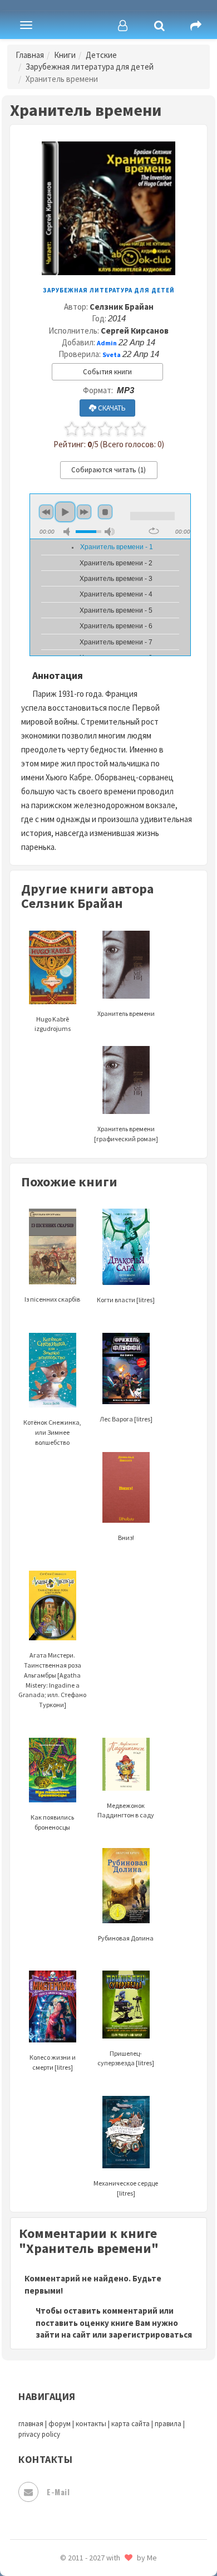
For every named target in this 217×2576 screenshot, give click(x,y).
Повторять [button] (154, 531)
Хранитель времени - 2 (116, 563)
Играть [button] (65, 512)
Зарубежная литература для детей (90, 67)
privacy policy (39, 2434)
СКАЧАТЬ (111, 408)
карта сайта (130, 2424)
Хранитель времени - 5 (116, 610)
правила (168, 2424)
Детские (101, 55)
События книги (107, 372)
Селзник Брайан (122, 307)
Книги (65, 55)
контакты (91, 2424)
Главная (30, 55)
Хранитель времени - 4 (116, 594)
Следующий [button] (84, 512)
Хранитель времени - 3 (116, 579)
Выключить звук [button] (68, 532)
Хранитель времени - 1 (117, 547)
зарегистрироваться (150, 2335)
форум (60, 2424)
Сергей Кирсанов (135, 331)
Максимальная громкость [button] (110, 532)
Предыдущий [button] (46, 512)
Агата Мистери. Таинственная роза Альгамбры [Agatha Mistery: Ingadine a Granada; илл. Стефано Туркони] (52, 1680)
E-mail (58, 2492)
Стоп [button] (105, 512)
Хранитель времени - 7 (116, 642)
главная (31, 2424)
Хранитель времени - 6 (116, 626)
